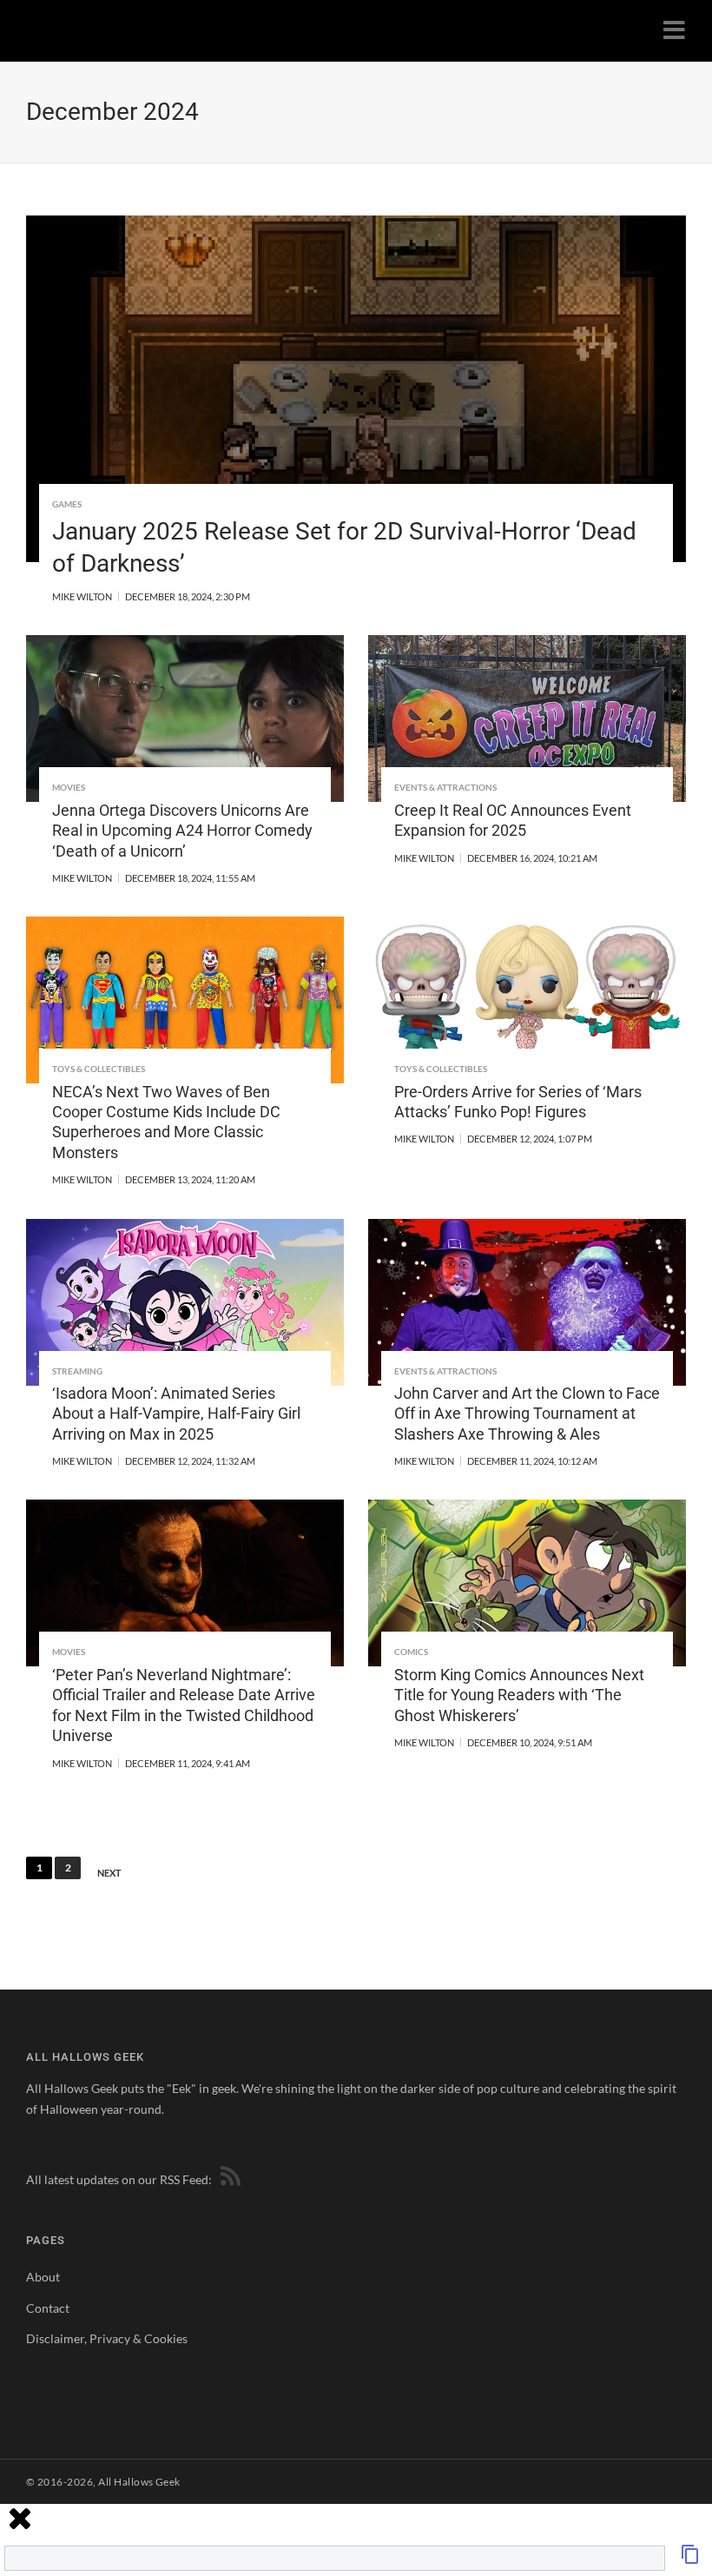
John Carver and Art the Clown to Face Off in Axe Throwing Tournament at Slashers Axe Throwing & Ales (527, 1414)
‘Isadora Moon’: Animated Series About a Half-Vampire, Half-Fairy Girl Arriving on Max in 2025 (176, 1414)
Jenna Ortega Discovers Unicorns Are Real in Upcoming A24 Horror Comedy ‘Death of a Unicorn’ (182, 831)
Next (109, 1873)
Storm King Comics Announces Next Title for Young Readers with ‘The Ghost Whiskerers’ (519, 1695)
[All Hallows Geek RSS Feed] (227, 2179)
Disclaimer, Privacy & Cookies (107, 2338)
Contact (48, 2308)
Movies (69, 787)
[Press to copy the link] (690, 2559)
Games (67, 504)
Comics (411, 1652)
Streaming (77, 1371)
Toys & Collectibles (99, 1069)
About (43, 2277)
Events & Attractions (445, 787)
